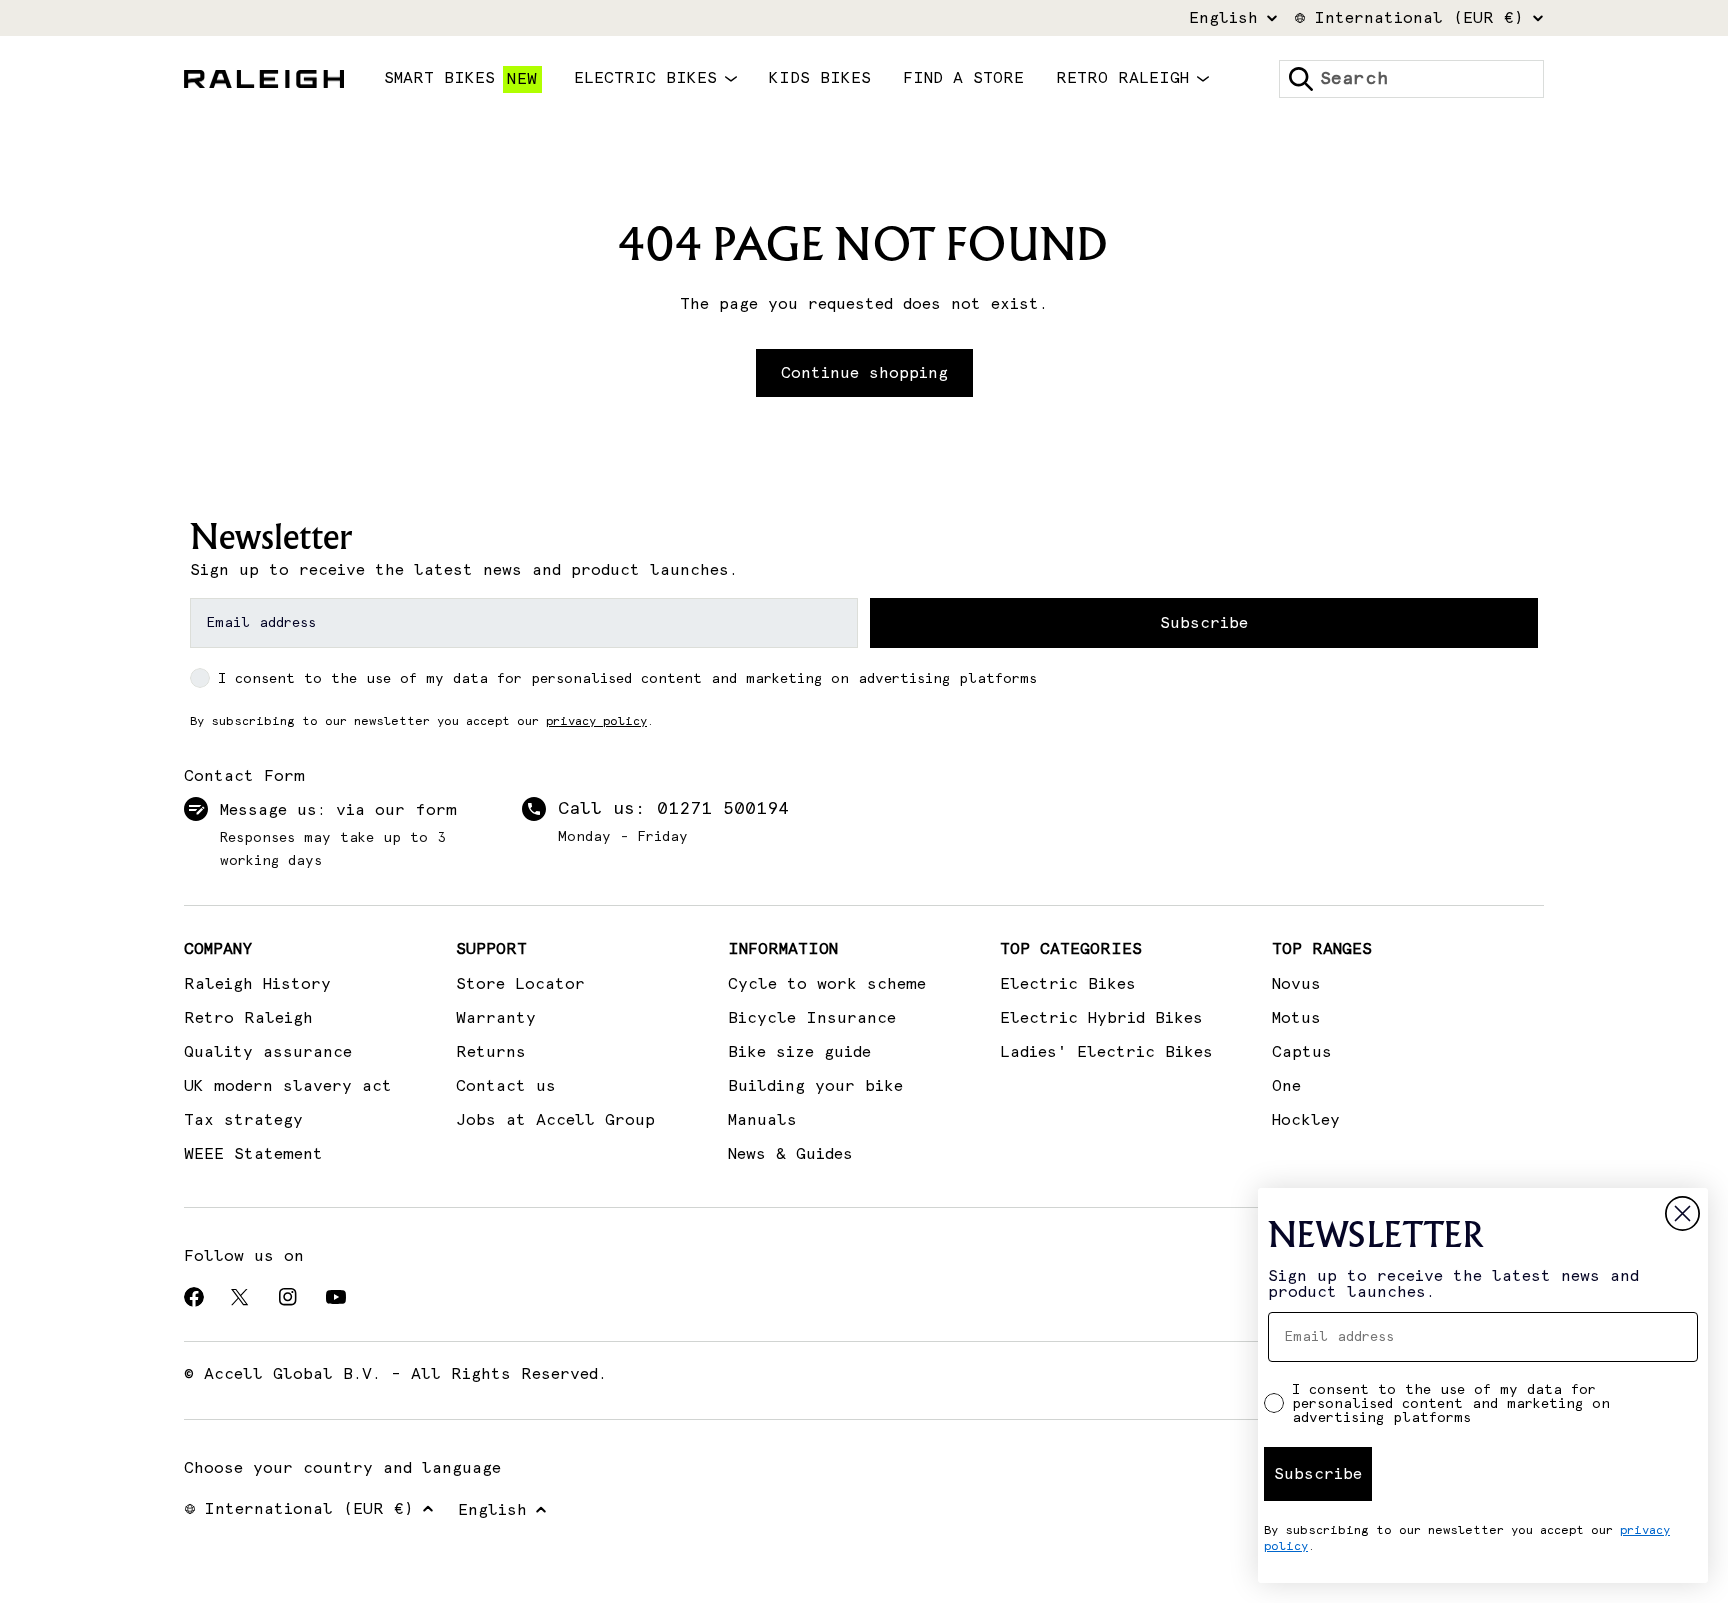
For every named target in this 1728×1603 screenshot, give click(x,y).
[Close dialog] (1682, 1213)
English (1223, 18)
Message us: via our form (338, 810)
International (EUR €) (1419, 18)
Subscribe (1204, 623)
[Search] (1301, 79)
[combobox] (1411, 79)
